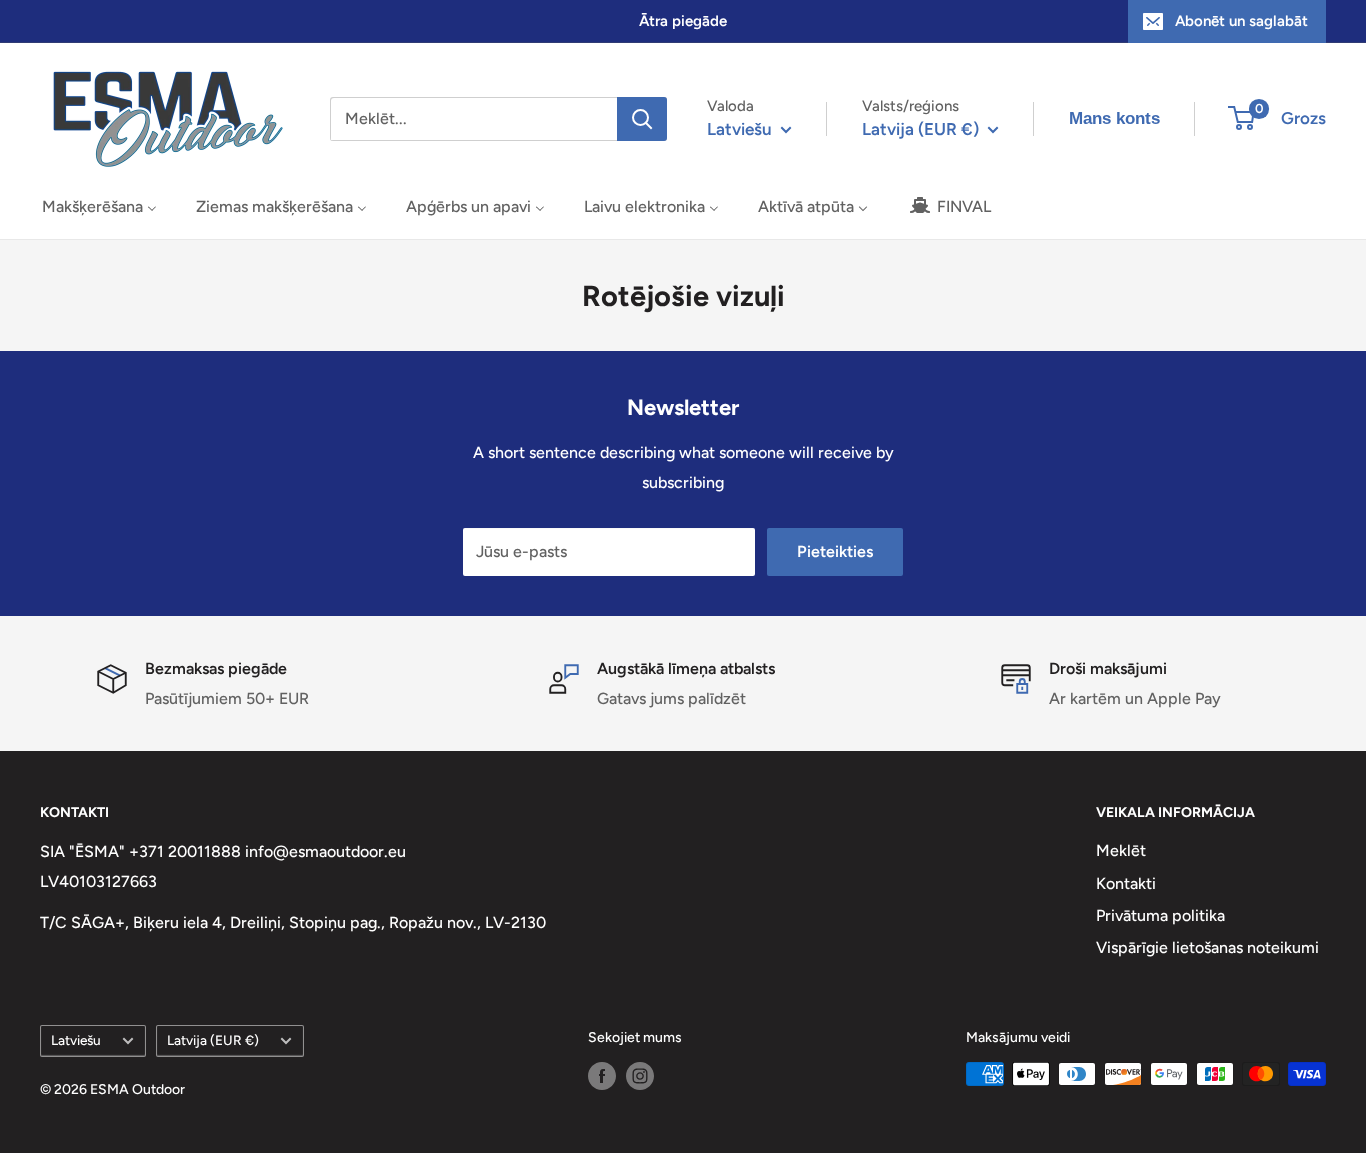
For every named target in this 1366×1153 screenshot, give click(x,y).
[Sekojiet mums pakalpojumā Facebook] (602, 1076)
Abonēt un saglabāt (1241, 21)
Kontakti (1126, 883)
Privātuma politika (1160, 915)
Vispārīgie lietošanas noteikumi (1207, 947)
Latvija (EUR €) (213, 1040)
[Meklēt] (642, 119)
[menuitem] (99, 206)
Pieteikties (835, 551)
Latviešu (76, 1040)
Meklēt (1121, 850)
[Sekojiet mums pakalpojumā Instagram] (640, 1076)
